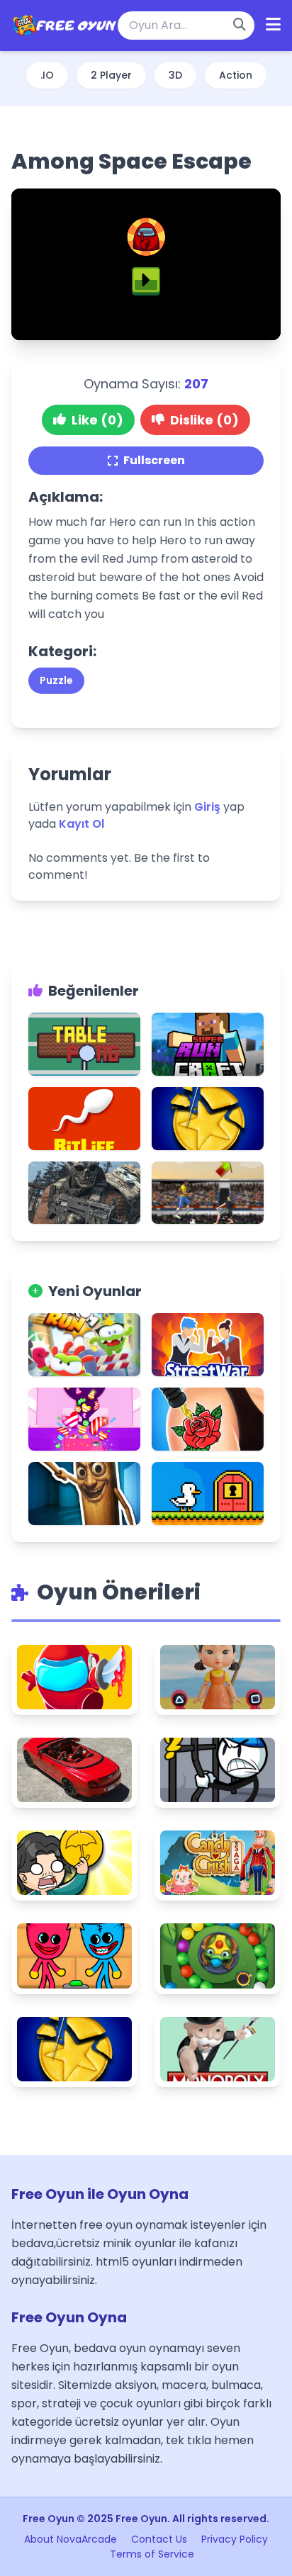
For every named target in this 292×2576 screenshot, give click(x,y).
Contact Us (159, 2539)
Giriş (207, 807)
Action (236, 75)
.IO (47, 75)
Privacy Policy (235, 2539)
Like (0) (97, 420)
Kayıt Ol (82, 824)
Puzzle (56, 680)
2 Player (111, 75)
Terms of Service (152, 2554)
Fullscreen (154, 460)
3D (175, 75)
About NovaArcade (71, 2539)
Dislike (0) (204, 420)
